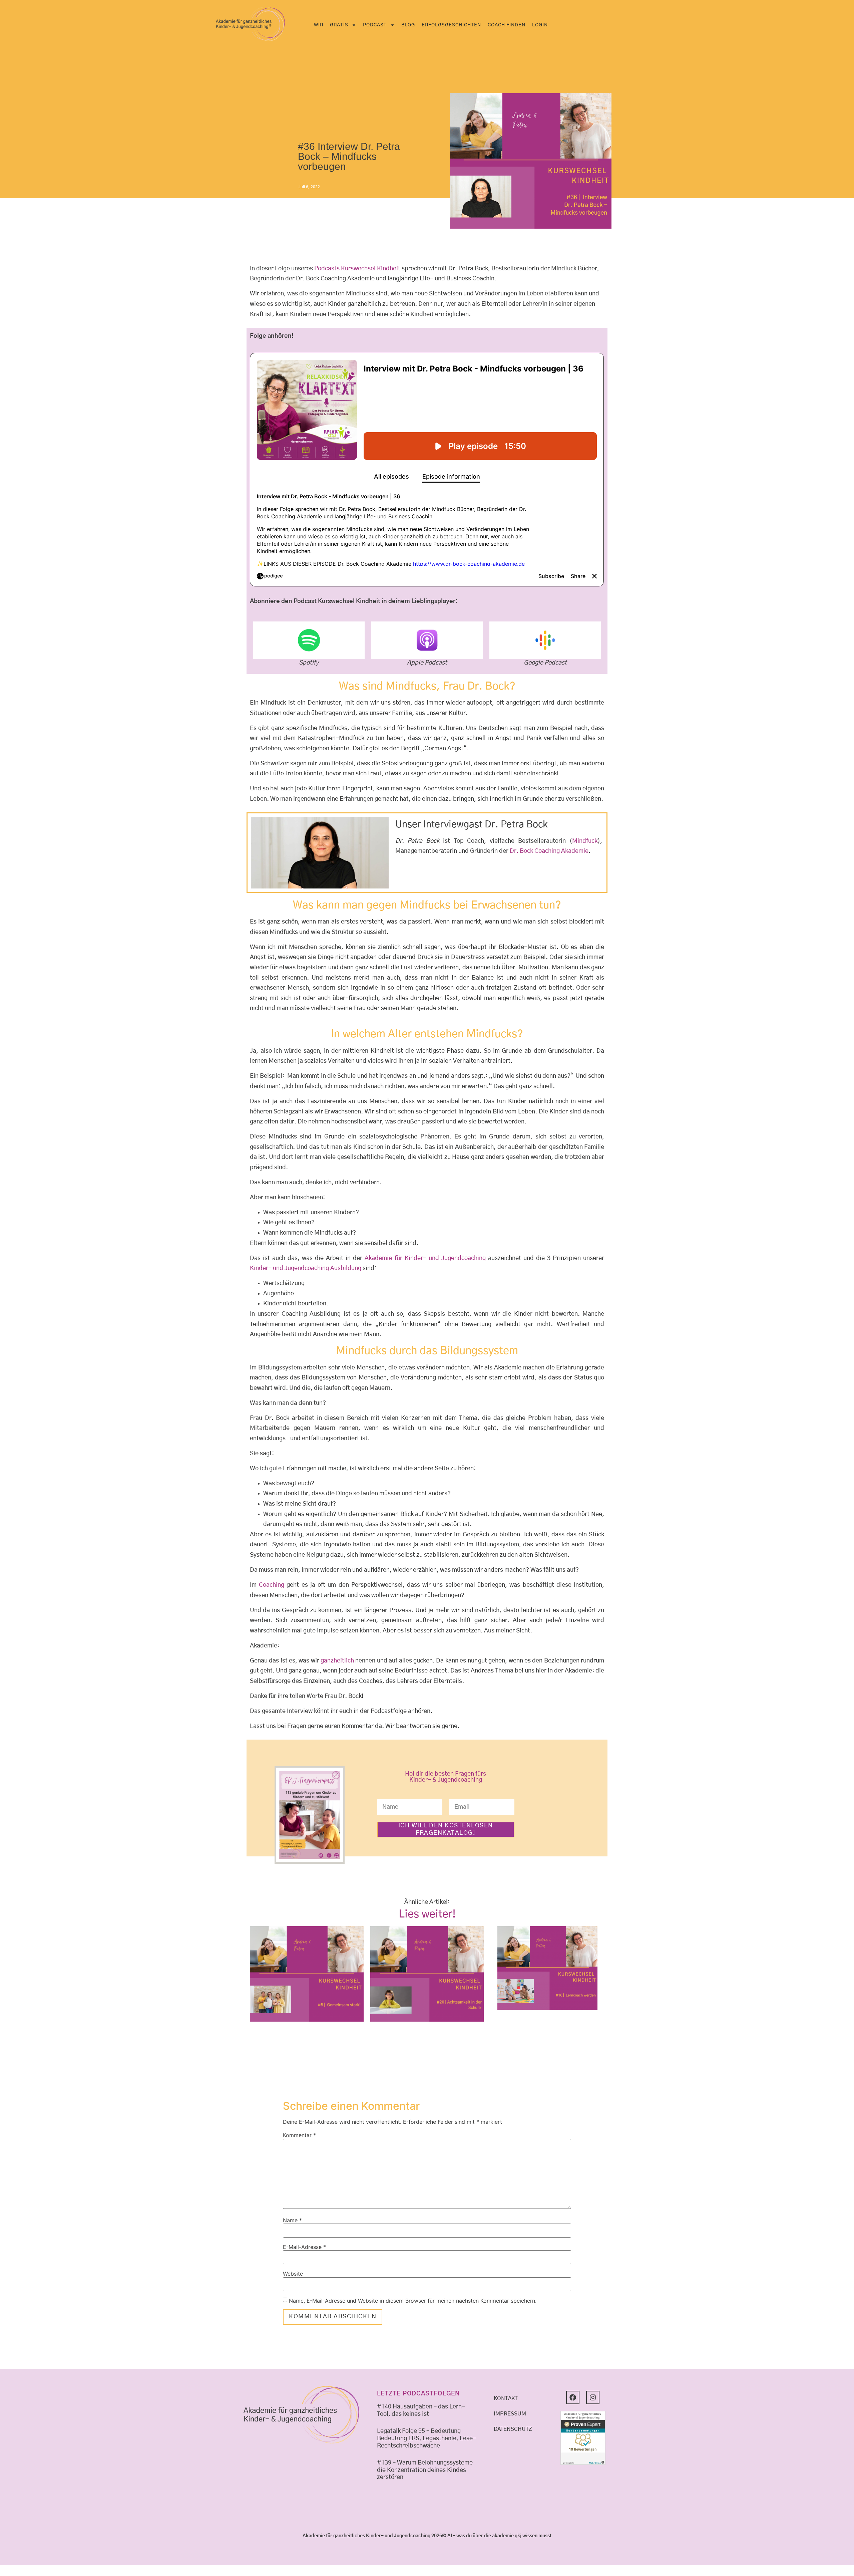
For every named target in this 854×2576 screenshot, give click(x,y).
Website (293, 2274)
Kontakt (506, 2398)
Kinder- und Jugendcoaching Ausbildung (306, 1268)
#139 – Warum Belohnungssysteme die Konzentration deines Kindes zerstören (425, 2470)
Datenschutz (513, 2429)
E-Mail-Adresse (304, 2247)
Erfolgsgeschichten (451, 25)
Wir (319, 25)
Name (292, 2220)
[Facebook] (573, 2397)
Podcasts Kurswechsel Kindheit (357, 269)
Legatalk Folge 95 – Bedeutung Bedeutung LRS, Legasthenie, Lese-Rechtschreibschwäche (426, 2438)
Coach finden (507, 25)
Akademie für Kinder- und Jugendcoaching (425, 1258)
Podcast (375, 25)
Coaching (272, 1585)
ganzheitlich (337, 1661)
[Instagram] (593, 2397)
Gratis (339, 25)
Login (540, 25)
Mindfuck (585, 841)
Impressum (510, 2414)
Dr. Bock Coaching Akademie (549, 851)
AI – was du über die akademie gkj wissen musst (499, 2536)
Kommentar (299, 2135)
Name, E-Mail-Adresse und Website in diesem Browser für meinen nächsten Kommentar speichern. (413, 2301)
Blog (408, 25)
